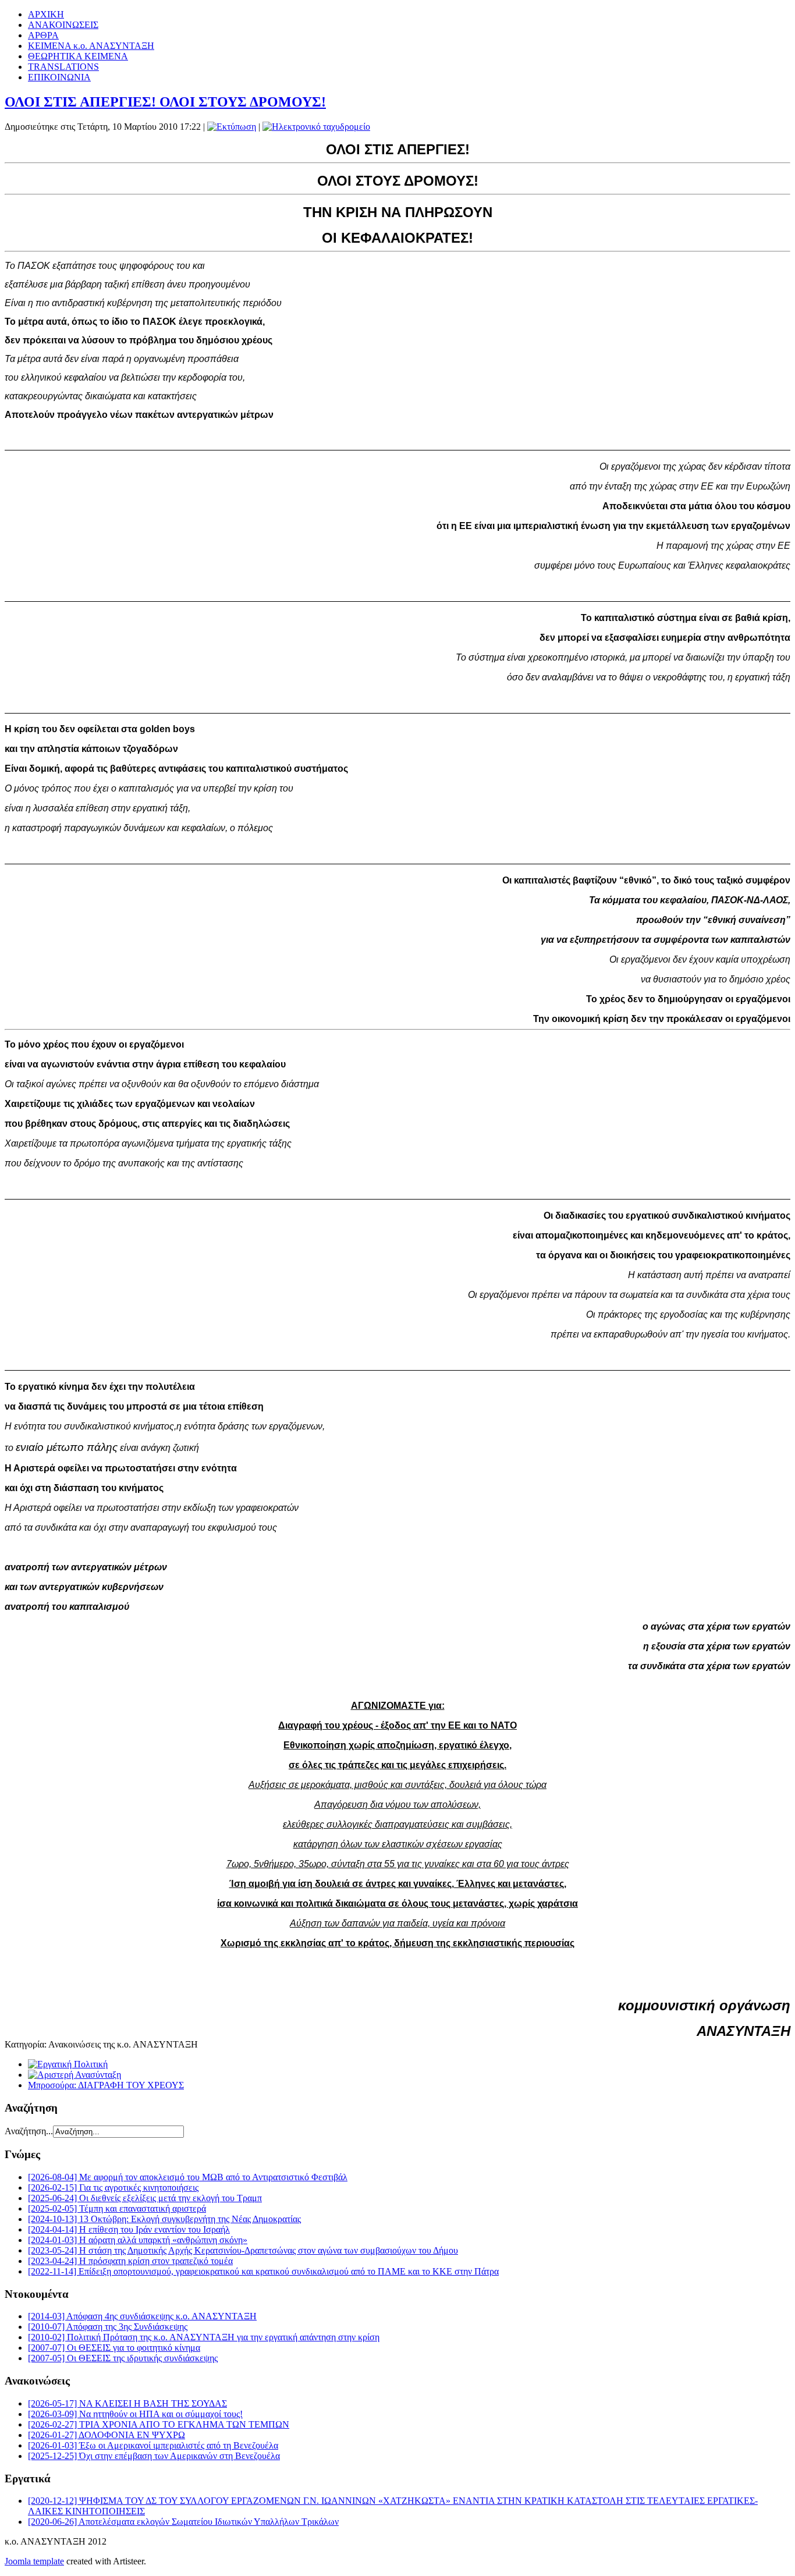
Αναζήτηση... (29, 2131)
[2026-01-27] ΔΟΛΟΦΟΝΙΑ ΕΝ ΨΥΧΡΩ (107, 2435)
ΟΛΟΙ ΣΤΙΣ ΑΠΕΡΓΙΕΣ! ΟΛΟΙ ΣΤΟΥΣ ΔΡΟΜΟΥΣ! (165, 102)
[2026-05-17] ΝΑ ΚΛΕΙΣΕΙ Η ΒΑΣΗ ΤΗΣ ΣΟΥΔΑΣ (127, 2403)
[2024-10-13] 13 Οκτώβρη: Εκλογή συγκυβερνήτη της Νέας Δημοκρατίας (164, 2219)
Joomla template (34, 2561)
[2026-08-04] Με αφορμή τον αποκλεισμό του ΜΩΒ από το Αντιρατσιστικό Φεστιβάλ (188, 2177)
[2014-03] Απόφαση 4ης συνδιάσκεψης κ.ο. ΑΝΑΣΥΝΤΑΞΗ (142, 2316)
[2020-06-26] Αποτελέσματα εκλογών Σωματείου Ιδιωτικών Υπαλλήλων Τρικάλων (183, 2522)
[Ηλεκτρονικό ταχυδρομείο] (316, 127)
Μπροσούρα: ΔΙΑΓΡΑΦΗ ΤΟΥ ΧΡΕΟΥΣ (106, 2085)
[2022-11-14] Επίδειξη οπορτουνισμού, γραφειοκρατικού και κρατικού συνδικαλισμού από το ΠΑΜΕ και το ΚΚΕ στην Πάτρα (263, 2271)
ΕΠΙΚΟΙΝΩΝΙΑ (59, 77)
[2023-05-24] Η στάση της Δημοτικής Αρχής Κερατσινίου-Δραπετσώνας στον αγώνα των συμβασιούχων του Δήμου (243, 2250)
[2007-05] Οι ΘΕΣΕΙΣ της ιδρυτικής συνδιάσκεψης (123, 2358)
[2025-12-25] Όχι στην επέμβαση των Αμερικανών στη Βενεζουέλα (154, 2456)
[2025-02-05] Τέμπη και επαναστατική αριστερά (117, 2208)
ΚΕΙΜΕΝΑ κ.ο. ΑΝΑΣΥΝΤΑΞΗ (91, 46)
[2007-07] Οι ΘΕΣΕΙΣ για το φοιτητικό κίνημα (114, 2348)
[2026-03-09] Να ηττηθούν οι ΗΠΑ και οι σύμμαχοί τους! (135, 2414)
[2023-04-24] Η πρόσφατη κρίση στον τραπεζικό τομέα (130, 2261)
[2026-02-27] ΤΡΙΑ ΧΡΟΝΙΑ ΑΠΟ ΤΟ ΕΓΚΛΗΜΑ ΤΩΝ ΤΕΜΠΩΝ (159, 2424)
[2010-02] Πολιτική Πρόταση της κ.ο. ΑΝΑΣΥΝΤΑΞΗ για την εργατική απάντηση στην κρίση (204, 2337)
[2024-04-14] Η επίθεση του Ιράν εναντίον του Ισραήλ (129, 2229)
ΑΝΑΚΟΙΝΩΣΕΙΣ (63, 25)
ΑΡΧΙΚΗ (46, 14)
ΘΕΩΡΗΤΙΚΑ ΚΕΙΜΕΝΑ (78, 56)
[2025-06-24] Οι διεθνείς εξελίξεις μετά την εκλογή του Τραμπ (145, 2198)
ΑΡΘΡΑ (43, 35)
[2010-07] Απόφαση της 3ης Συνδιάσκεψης (108, 2327)
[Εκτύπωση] (232, 127)
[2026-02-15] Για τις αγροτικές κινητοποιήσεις (113, 2188)
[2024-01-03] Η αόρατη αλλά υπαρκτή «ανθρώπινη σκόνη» (138, 2240)
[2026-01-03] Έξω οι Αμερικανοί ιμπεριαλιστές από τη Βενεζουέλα (153, 2445)
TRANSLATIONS (63, 67)
